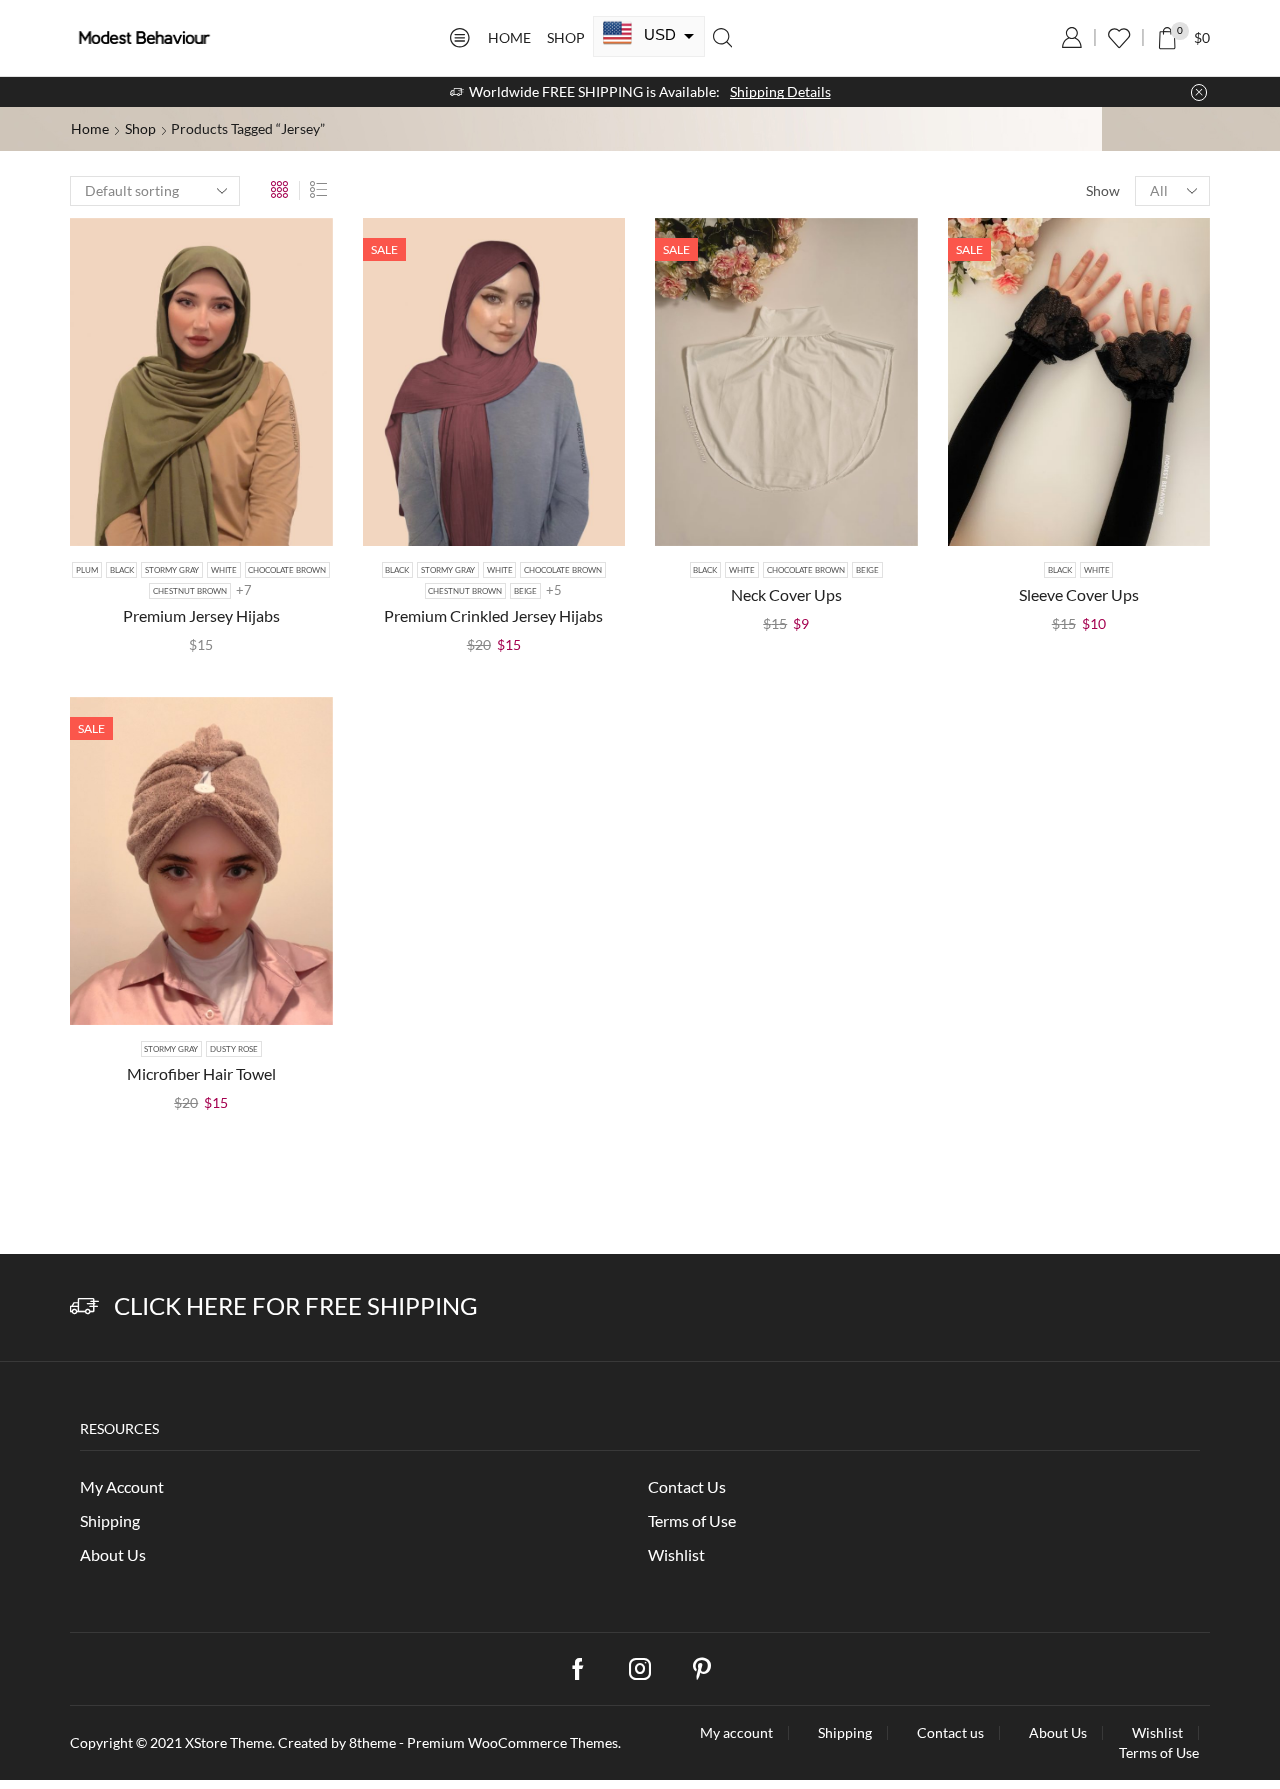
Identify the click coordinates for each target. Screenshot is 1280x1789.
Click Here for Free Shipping (296, 1305)
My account (736, 1733)
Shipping (110, 1520)
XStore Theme (228, 1742)
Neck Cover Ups (786, 594)
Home (509, 37)
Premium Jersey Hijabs (201, 615)
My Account (122, 1486)
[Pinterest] (702, 1669)
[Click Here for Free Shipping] (84, 1306)
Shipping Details (780, 91)
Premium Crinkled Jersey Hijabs (493, 615)
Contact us (950, 1733)
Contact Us (687, 1486)
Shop (566, 37)
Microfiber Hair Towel (201, 1073)
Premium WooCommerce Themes (512, 1742)
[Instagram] (640, 1669)
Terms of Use (692, 1520)
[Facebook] (578, 1669)
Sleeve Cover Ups (1079, 594)
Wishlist (676, 1554)
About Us (113, 1554)
